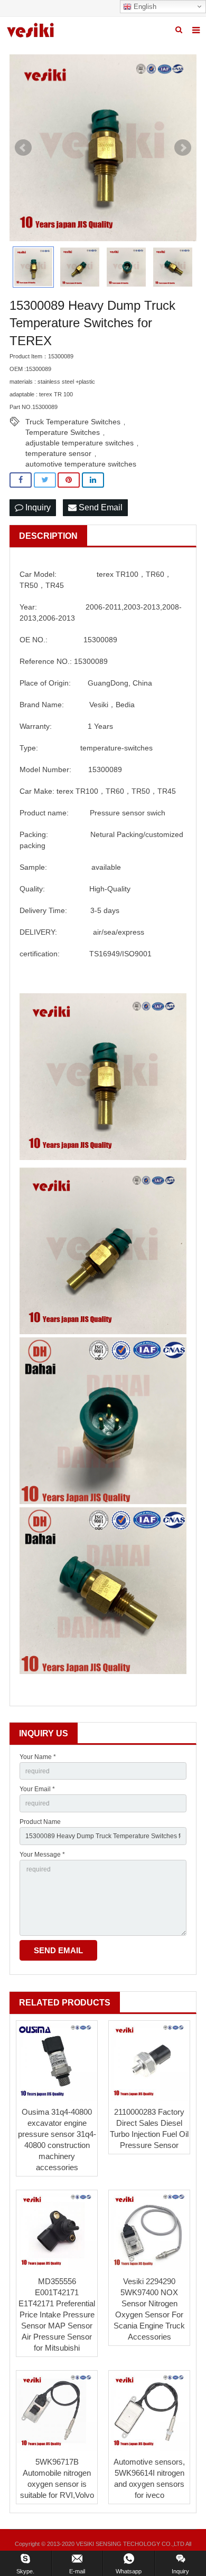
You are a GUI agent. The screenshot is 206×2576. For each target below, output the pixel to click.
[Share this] (21, 480)
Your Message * (42, 1855)
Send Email (100, 507)
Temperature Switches (63, 432)
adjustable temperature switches (79, 443)
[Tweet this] (45, 480)
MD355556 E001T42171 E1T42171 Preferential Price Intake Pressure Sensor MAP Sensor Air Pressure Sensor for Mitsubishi (57, 2314)
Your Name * (38, 1757)
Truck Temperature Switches (73, 422)
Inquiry (37, 507)
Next (183, 148)
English (144, 7)
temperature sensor (58, 453)
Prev (23, 148)
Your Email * (37, 1789)
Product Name (40, 1822)
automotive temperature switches (81, 464)
